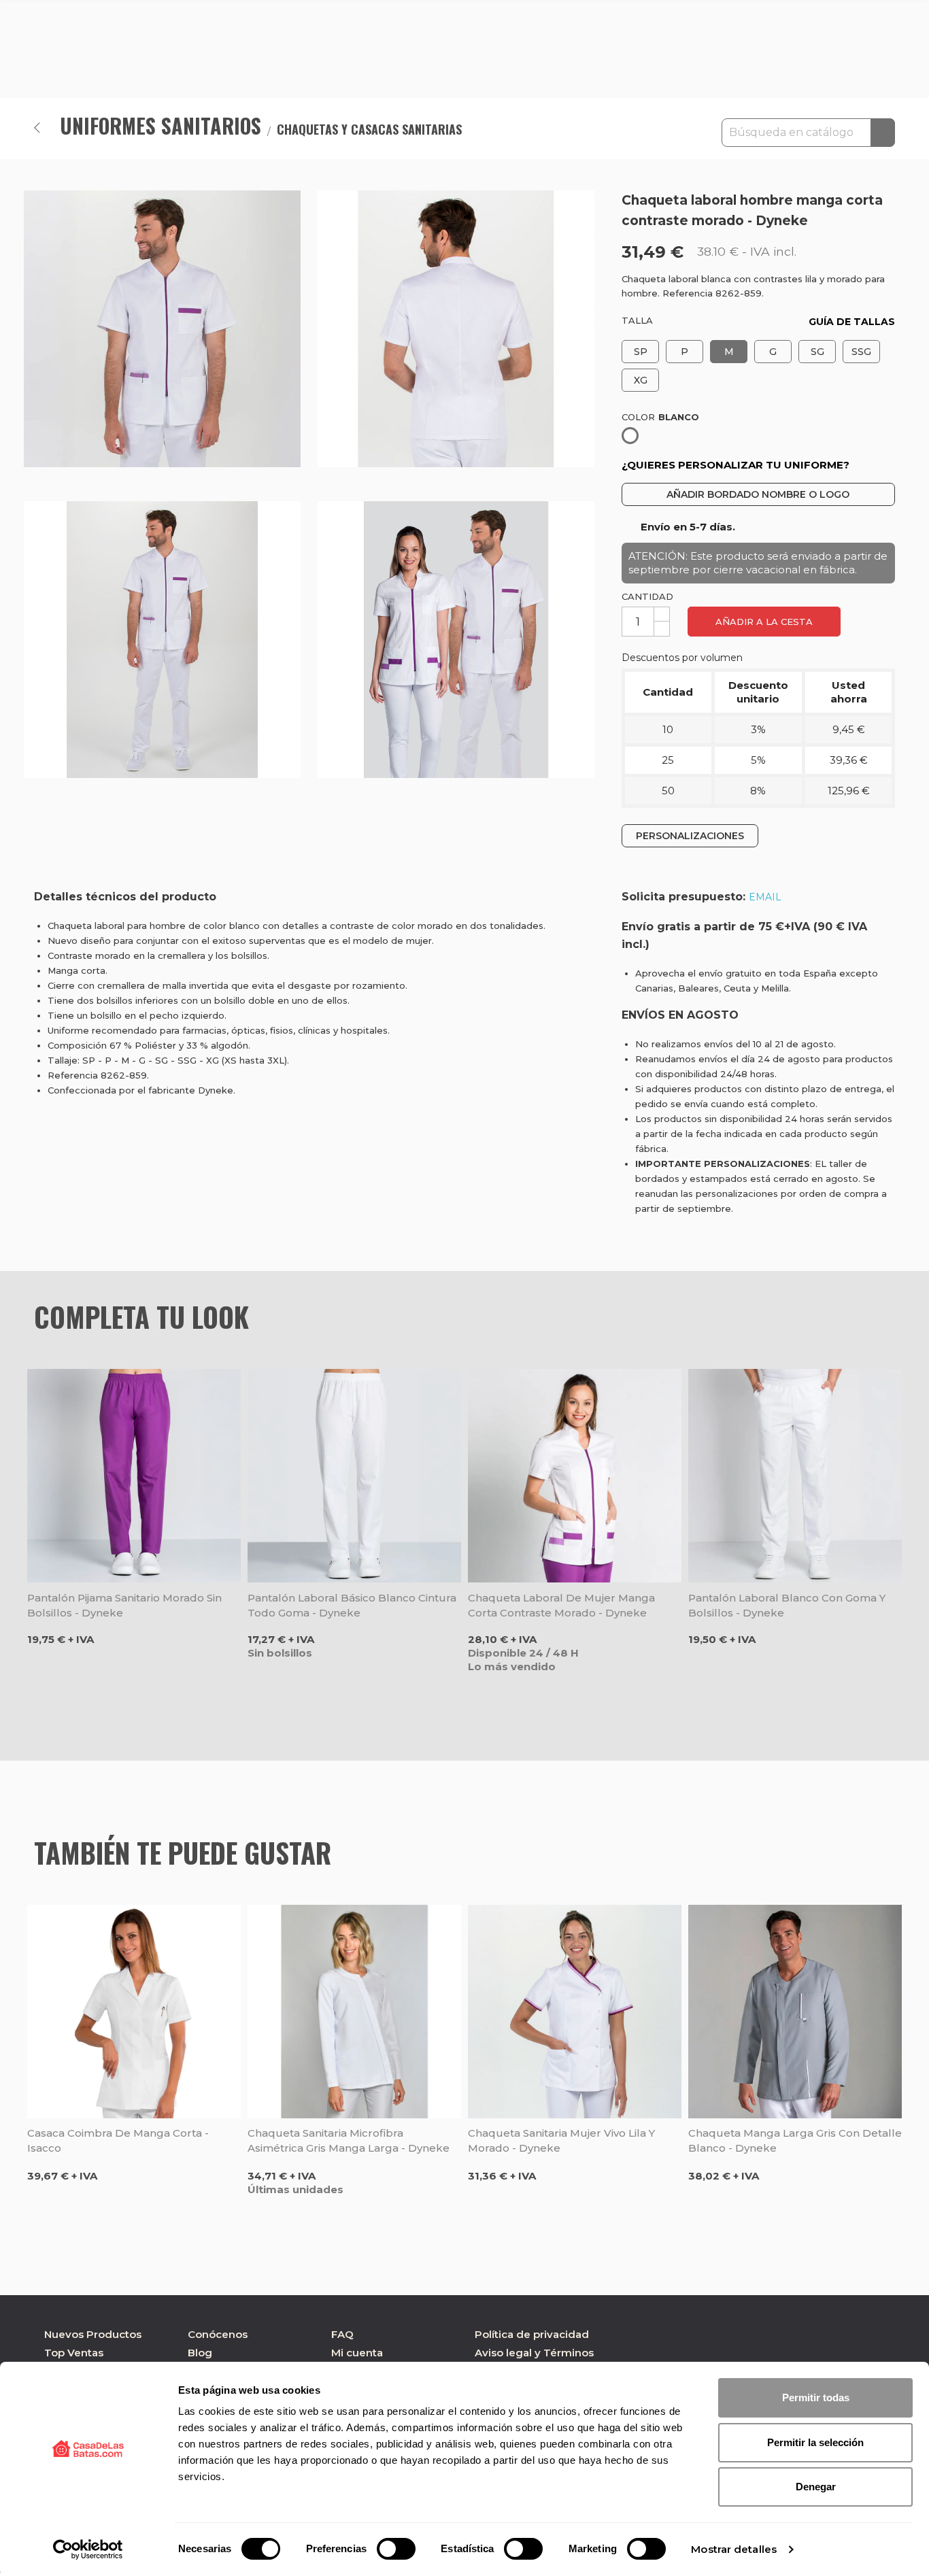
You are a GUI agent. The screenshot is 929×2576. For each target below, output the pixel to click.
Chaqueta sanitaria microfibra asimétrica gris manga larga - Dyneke (349, 2140)
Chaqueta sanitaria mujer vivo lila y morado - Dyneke (561, 2140)
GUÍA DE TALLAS (852, 322)
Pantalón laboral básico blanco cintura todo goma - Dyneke (352, 1605)
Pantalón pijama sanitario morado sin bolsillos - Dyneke (124, 1605)
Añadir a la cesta (764, 622)
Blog (200, 2353)
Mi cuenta (357, 2353)
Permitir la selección (815, 2442)
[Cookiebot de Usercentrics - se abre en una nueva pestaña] (88, 2549)
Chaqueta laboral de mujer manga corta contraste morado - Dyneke (561, 1605)
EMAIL (765, 897)
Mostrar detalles (734, 2549)
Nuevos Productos (93, 2334)
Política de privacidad (532, 2334)
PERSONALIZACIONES (690, 836)
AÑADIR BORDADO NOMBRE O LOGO (758, 494)
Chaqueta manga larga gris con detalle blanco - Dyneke (795, 2140)
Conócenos (218, 2334)
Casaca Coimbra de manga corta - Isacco (118, 2140)
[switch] (396, 2549)
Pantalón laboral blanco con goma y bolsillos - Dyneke (787, 1605)
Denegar (816, 2487)
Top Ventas (74, 2353)
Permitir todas (816, 2397)
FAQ (342, 2334)
